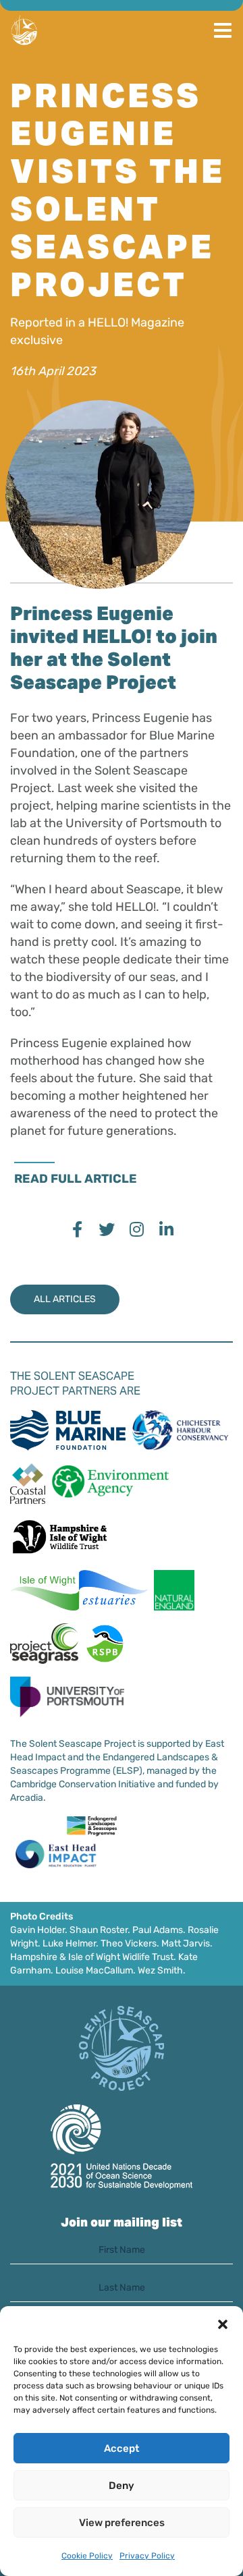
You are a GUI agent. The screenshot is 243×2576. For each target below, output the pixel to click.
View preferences (122, 2523)
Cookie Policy (87, 2556)
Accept (122, 2448)
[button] (223, 2323)
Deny (122, 2486)
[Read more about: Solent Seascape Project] (122, 2048)
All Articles (65, 1299)
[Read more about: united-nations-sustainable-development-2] (122, 2147)
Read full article (76, 1179)
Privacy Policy (147, 2556)
